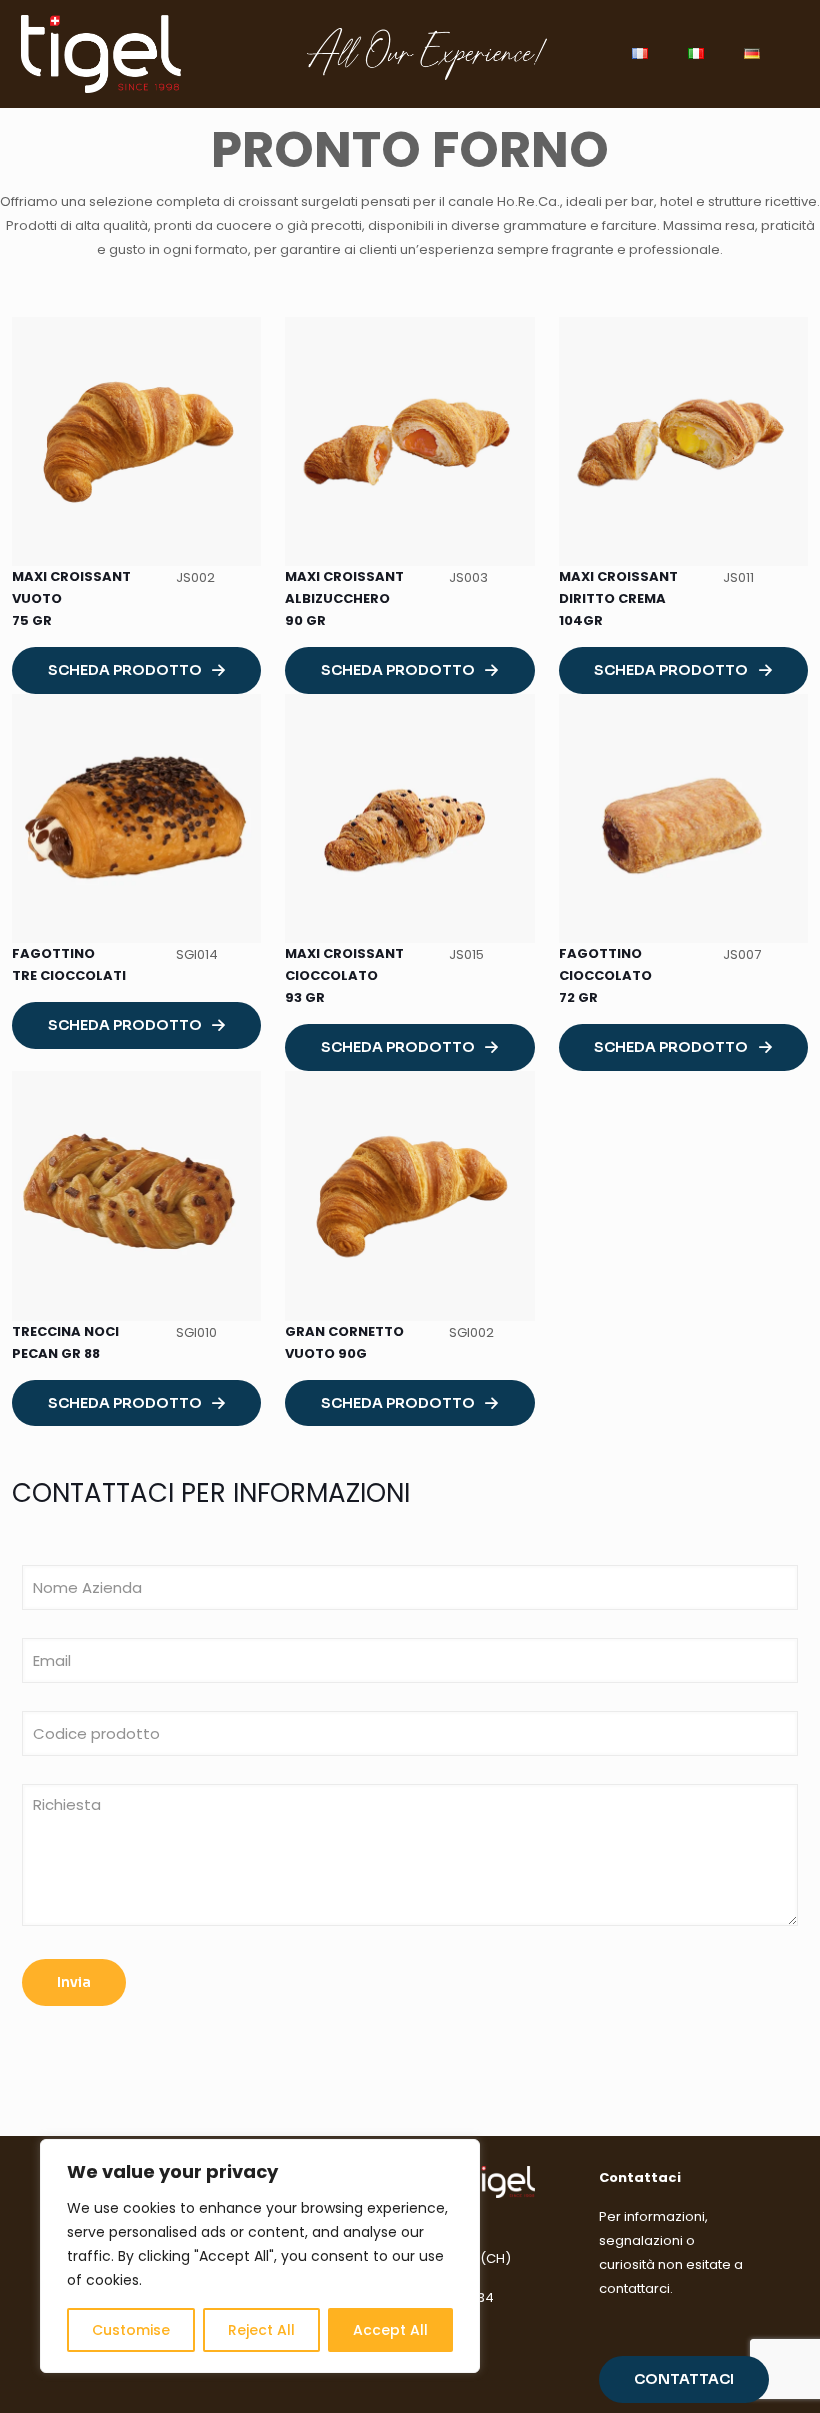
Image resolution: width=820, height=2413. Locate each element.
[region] (260, 2256)
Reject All (261, 2330)
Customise (131, 2330)
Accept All (390, 2330)
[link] (136, 441)
